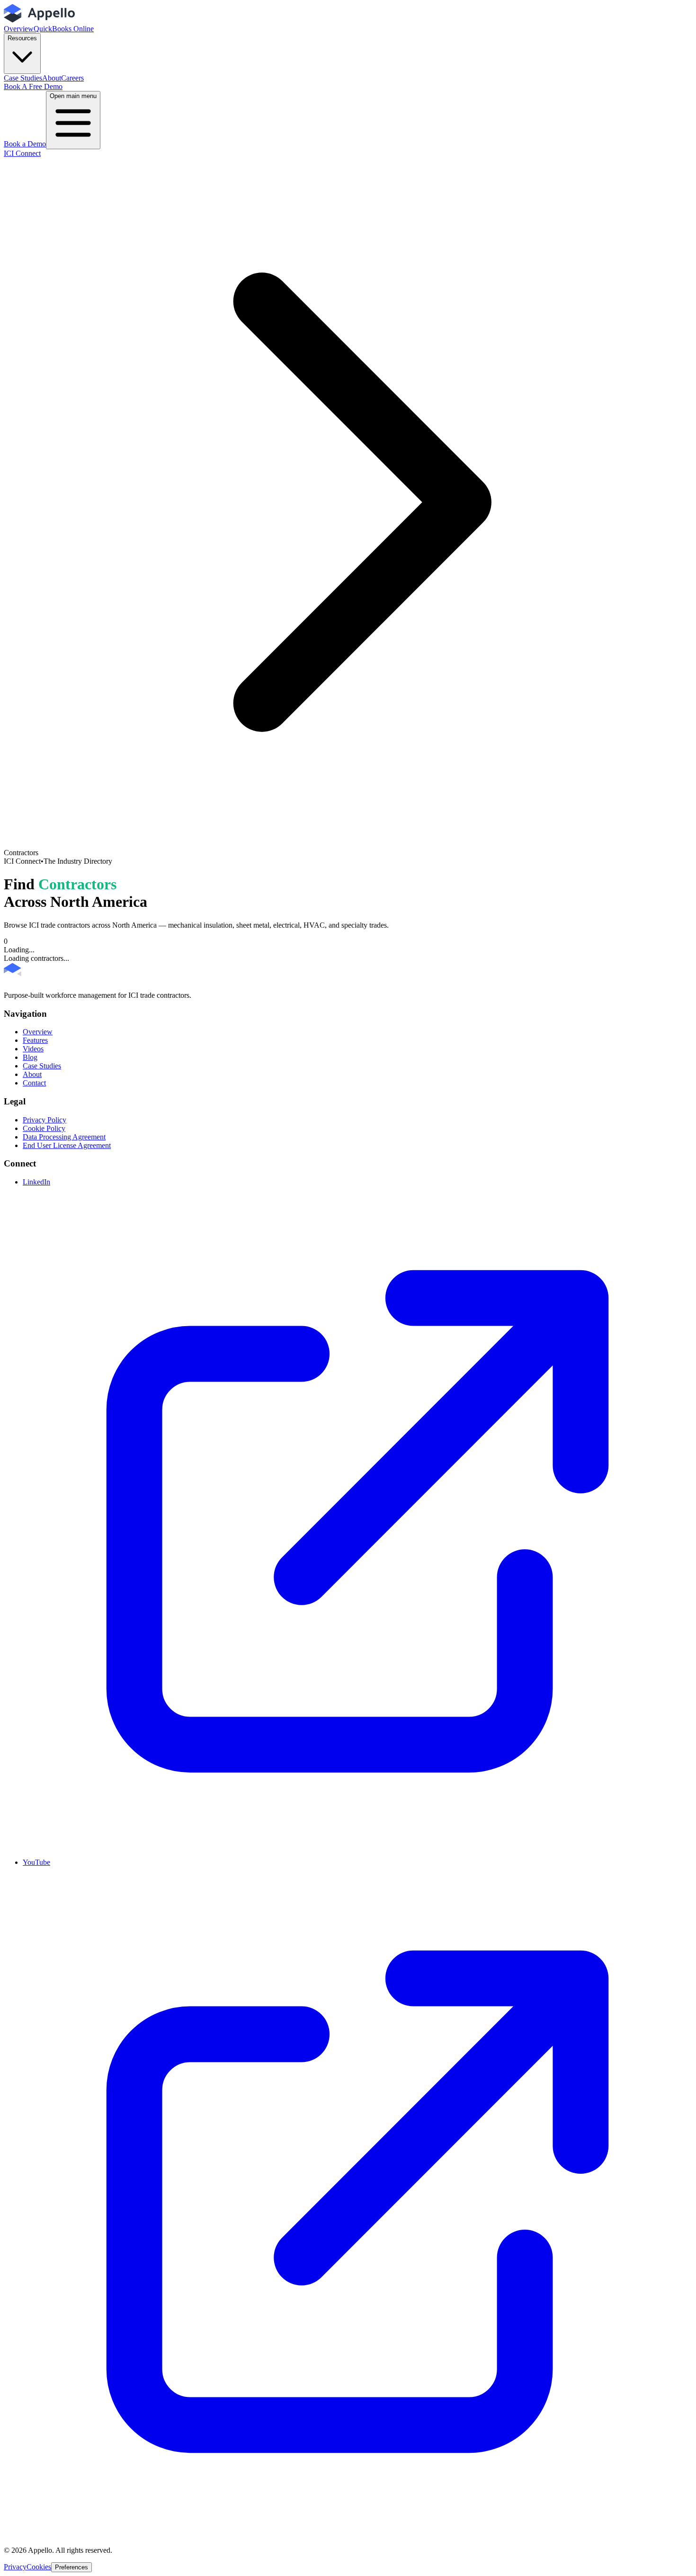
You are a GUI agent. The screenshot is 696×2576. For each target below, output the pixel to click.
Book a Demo (25, 144)
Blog (30, 1057)
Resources (22, 38)
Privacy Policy (45, 1120)
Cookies (39, 2567)
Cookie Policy (44, 1128)
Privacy (15, 2567)
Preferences (71, 2567)
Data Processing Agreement (64, 1137)
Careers (72, 78)
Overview (19, 29)
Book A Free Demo (33, 86)
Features (35, 1040)
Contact (34, 1083)
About (52, 78)
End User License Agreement (67, 1145)
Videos (33, 1049)
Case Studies (23, 78)
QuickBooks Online (64, 29)
